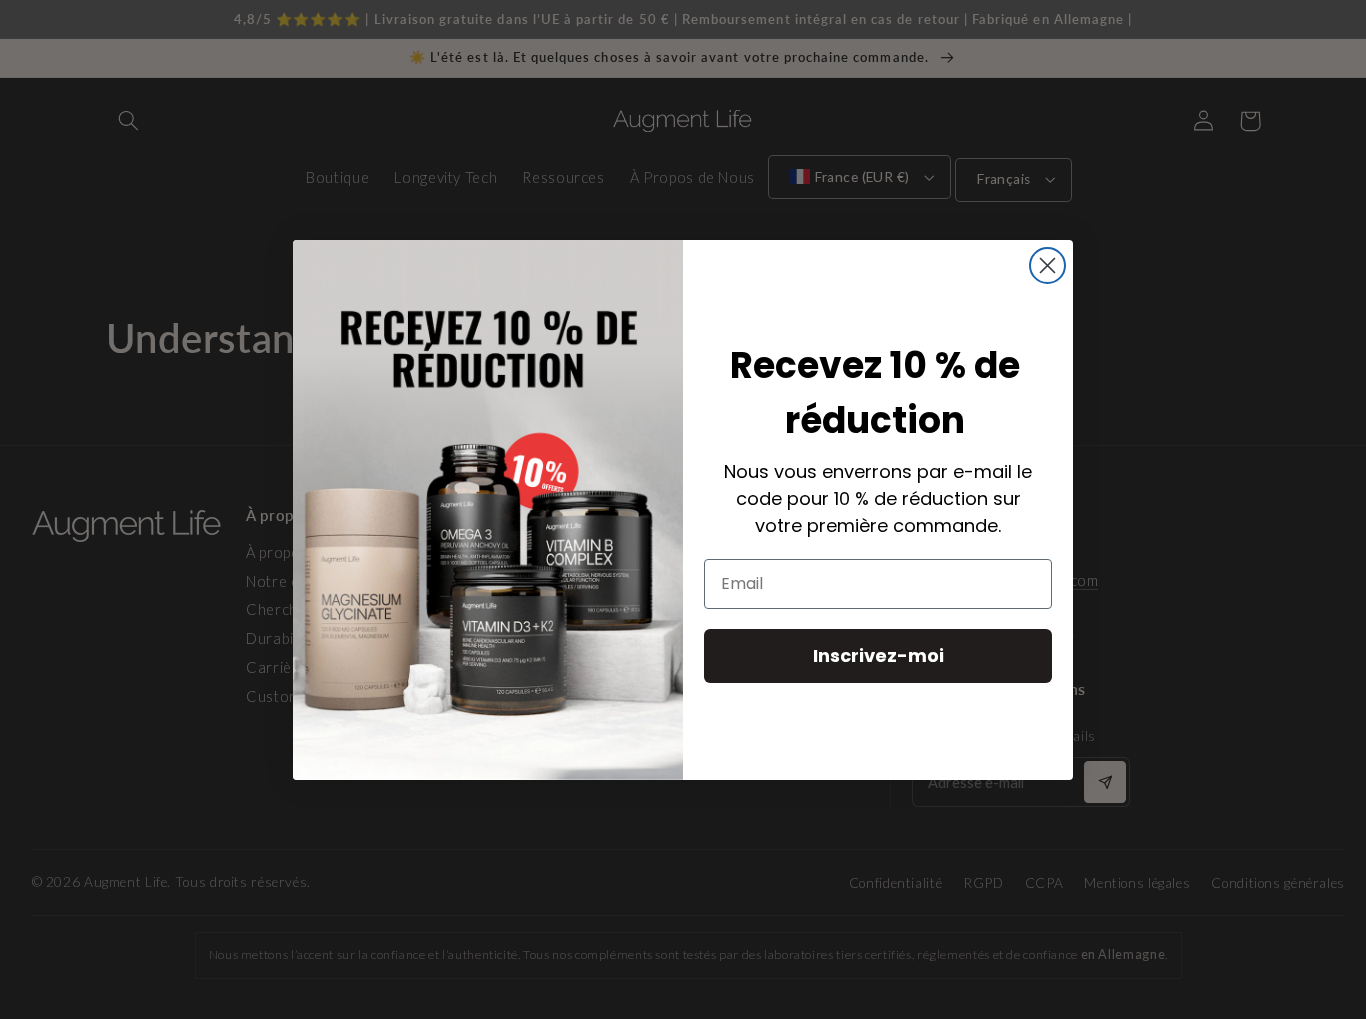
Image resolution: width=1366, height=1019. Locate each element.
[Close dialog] (1047, 265)
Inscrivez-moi (878, 654)
